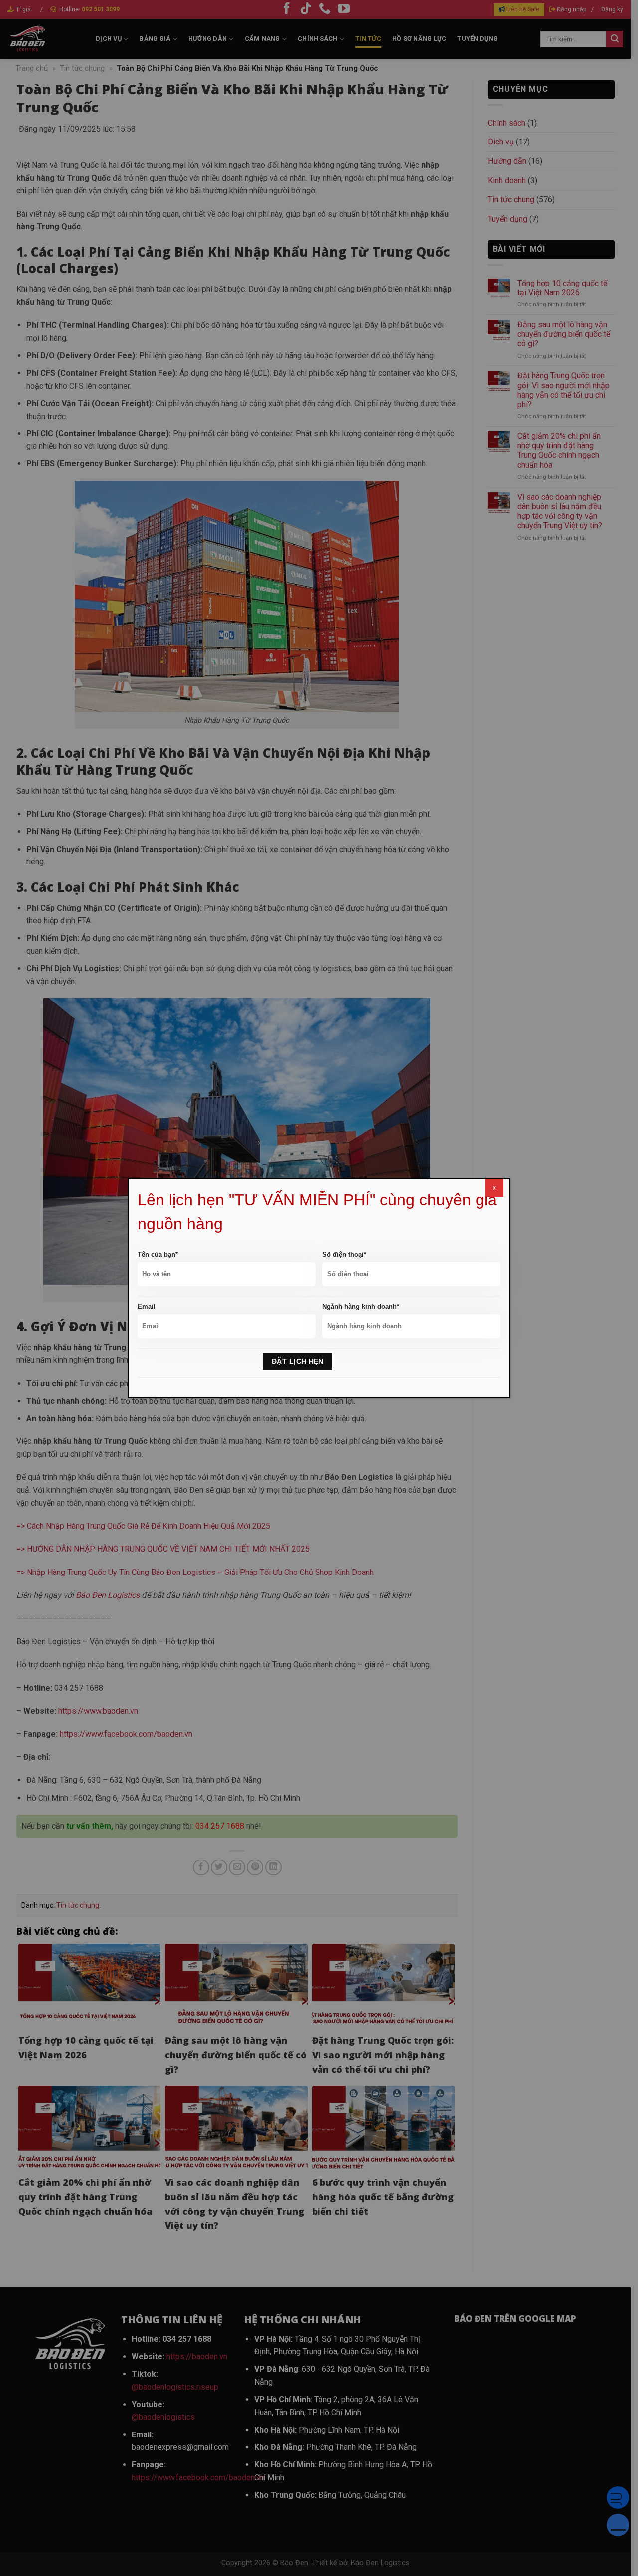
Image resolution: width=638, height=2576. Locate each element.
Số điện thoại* (344, 1254)
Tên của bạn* (158, 1254)
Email (147, 1307)
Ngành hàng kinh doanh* (361, 1307)
